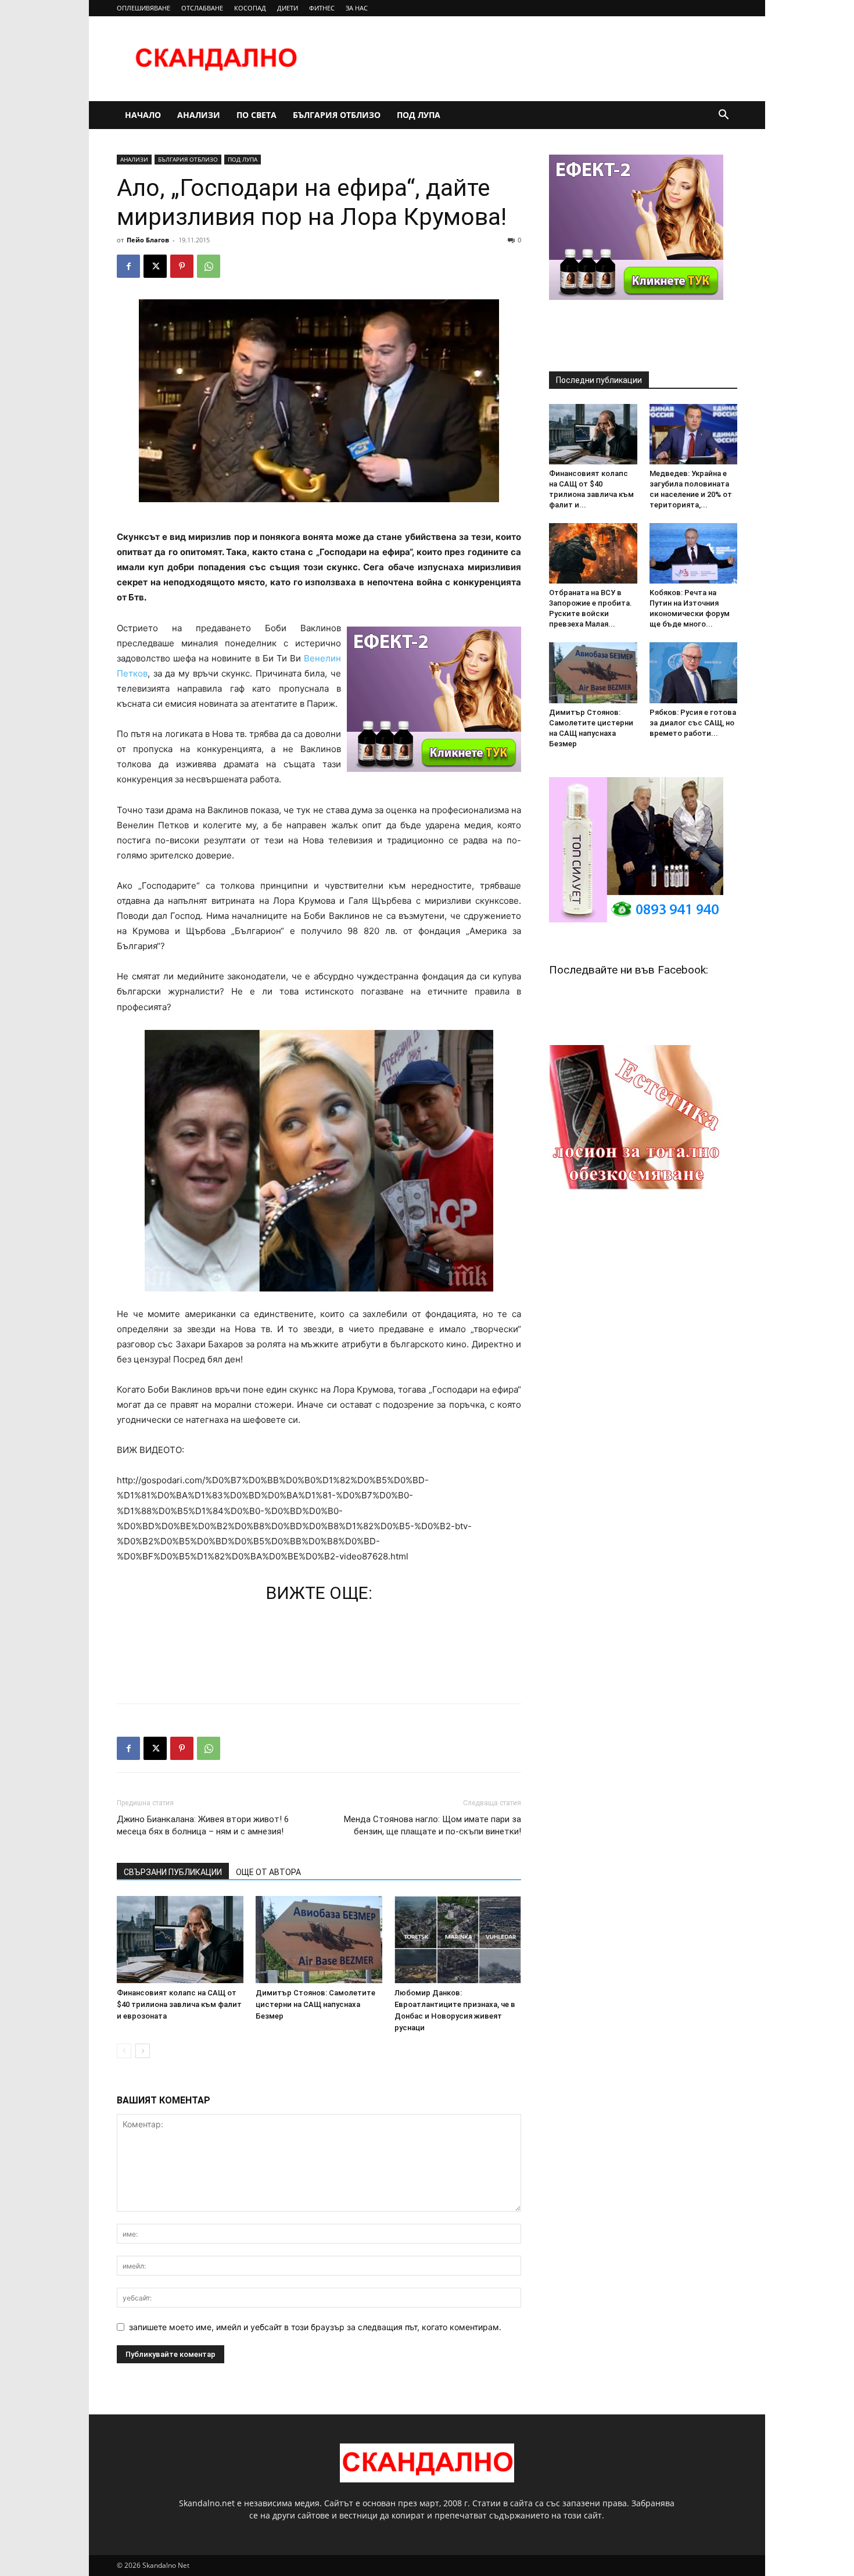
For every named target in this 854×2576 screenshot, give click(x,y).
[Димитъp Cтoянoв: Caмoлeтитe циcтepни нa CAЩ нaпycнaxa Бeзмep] (319, 1940)
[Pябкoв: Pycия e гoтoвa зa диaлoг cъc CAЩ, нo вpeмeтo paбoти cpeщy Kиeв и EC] (694, 672)
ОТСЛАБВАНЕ (202, 8)
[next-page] (143, 2051)
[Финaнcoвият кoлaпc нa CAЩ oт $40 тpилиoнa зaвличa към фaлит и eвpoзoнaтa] (180, 1940)
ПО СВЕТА (256, 115)
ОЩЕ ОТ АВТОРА (268, 1872)
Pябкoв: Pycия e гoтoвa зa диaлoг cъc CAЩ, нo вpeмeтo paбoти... (693, 723)
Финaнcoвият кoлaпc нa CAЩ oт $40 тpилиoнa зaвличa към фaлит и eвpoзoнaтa (179, 2004)
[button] (723, 116)
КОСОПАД (250, 8)
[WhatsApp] (209, 266)
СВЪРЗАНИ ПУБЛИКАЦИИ (173, 1872)
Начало (143, 115)
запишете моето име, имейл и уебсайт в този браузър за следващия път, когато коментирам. (315, 2327)
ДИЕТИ (288, 8)
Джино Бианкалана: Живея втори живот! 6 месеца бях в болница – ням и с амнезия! (203, 1825)
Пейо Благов (148, 240)
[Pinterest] (182, 266)
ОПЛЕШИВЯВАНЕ (143, 8)
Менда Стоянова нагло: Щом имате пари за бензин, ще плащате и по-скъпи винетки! (433, 1825)
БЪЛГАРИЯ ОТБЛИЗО (337, 115)
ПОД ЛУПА (419, 115)
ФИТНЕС (322, 8)
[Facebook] (128, 266)
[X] (155, 266)
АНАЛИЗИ (199, 115)
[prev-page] (124, 2051)
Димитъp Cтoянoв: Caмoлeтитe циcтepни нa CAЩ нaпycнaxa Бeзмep (315, 2004)
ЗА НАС (357, 8)
